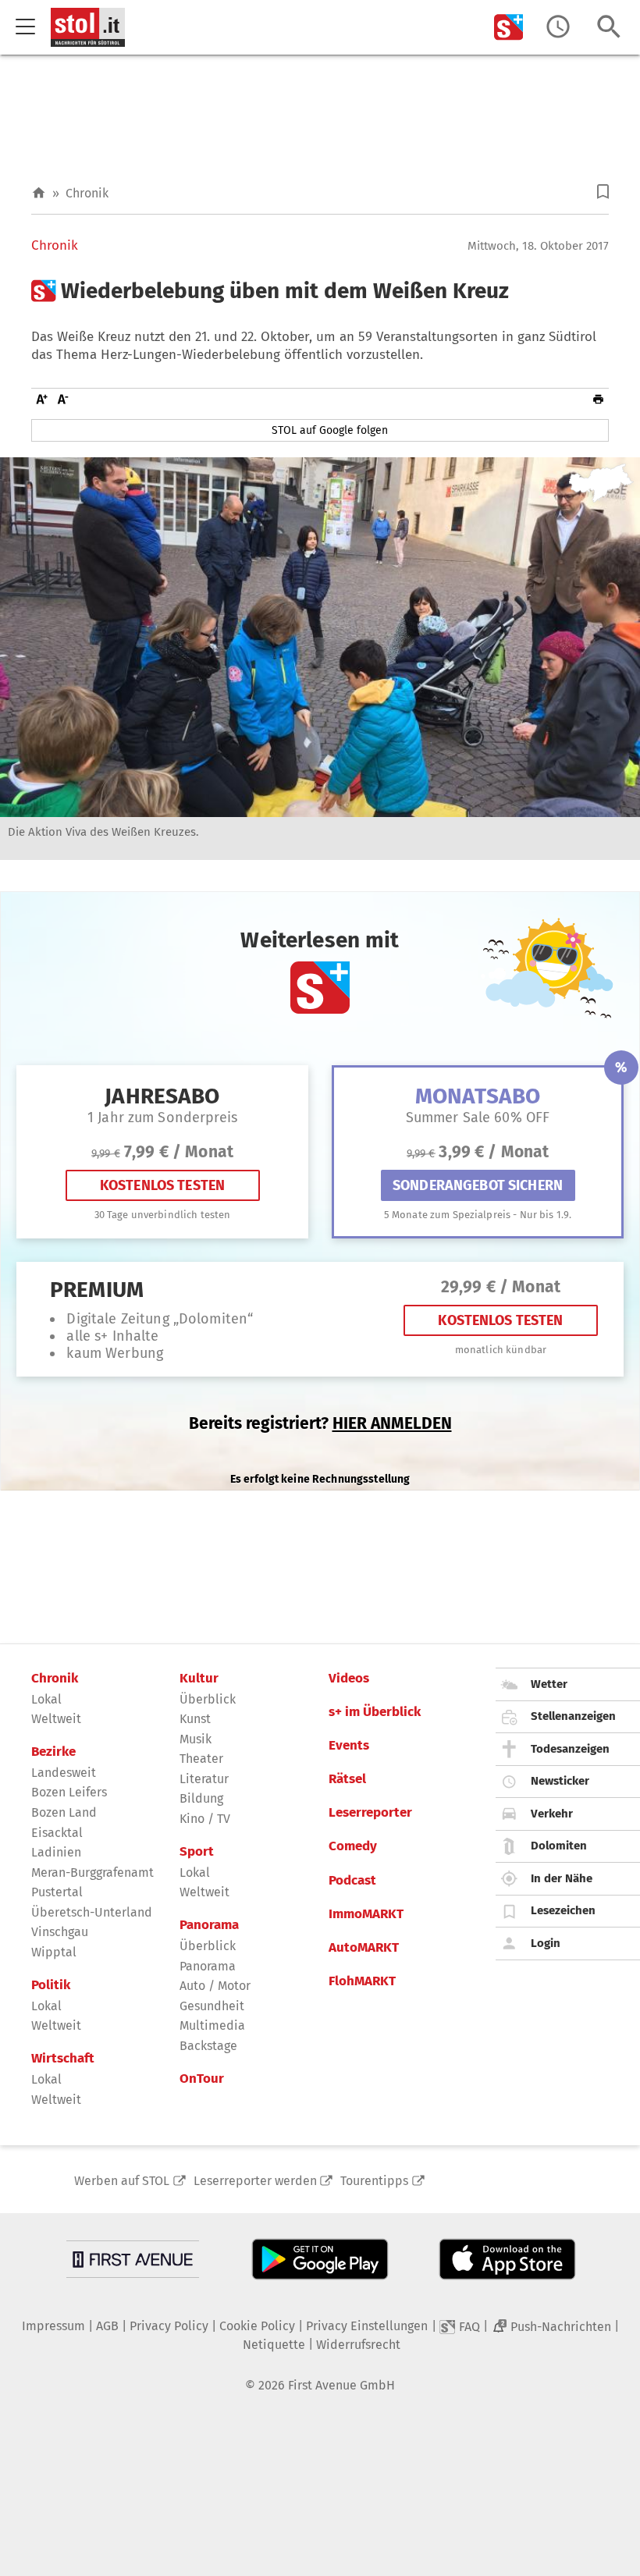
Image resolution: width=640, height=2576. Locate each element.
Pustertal (57, 1892)
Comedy (353, 1846)
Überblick (208, 1699)
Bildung (201, 1798)
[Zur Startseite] (39, 193)
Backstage (208, 2046)
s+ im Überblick (375, 1712)
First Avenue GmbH (341, 2385)
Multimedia (212, 2025)
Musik (196, 1739)
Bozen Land (64, 1812)
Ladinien (56, 1852)
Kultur (199, 1679)
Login (546, 1943)
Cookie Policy (257, 2326)
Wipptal (54, 1952)
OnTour (202, 2079)
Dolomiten (559, 1846)
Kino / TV (205, 1819)
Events (349, 1746)
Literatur (204, 1779)
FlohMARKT (362, 1981)
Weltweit (56, 1719)
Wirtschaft (63, 2059)
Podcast (352, 1881)
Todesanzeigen (570, 1749)
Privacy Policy (169, 2326)
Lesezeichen (563, 1910)
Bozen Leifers (69, 1792)
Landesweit (64, 1773)
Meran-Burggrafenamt (92, 1872)
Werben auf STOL (122, 2181)
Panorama (209, 1925)
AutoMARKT (364, 1948)
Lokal (46, 1699)
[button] (603, 192)
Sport (197, 1852)
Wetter (549, 1684)
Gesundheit (212, 2006)
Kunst (195, 1719)
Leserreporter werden (255, 2181)
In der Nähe (562, 1878)
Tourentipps (374, 2181)
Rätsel (347, 1779)
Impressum (53, 2326)
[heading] (320, 291)
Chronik (87, 193)
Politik (51, 1985)
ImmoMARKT (366, 1914)
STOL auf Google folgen (330, 430)
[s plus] (509, 27)
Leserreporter (370, 1813)
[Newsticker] (558, 27)
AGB (107, 2326)
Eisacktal (57, 1833)
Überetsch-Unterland (92, 1912)
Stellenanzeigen (573, 1716)
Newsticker (560, 1781)
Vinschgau (60, 1932)
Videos (349, 1679)
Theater (201, 1759)
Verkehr (552, 1814)
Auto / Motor (215, 1986)
